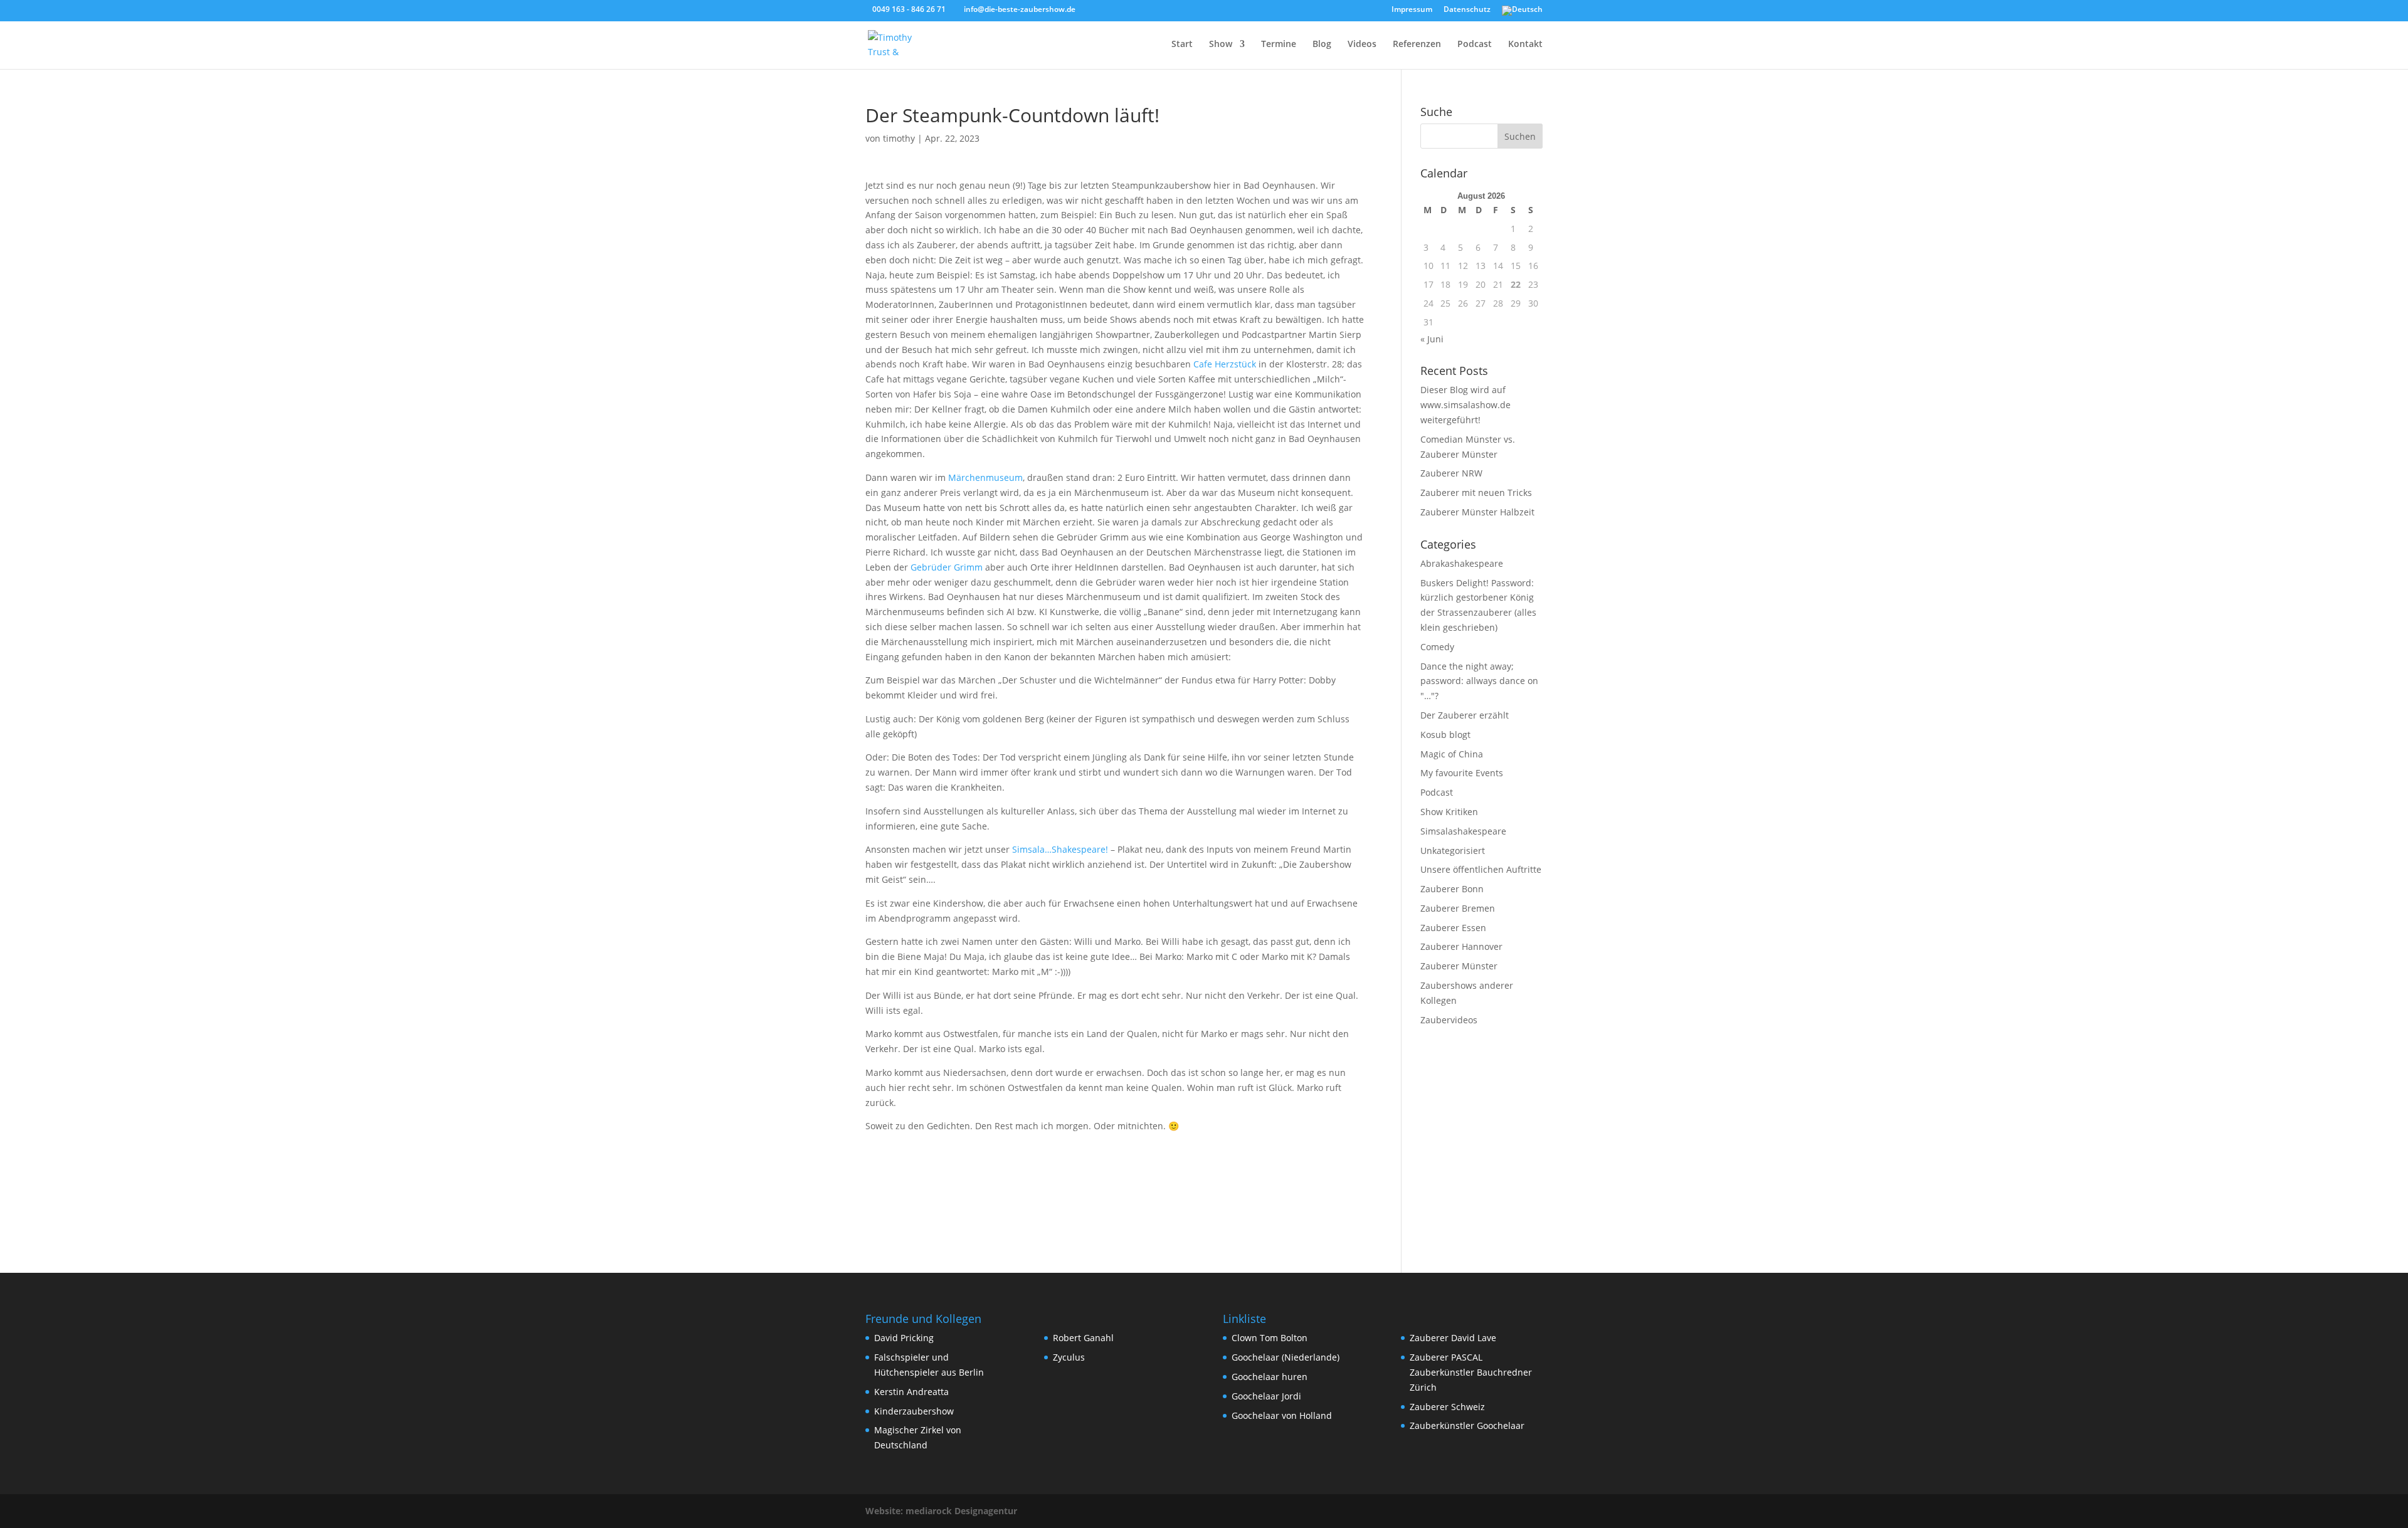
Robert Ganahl (1083, 1338)
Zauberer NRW (1451, 473)
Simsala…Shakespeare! (1060, 849)
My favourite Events (1462, 773)
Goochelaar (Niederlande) (1286, 1357)
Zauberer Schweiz (1447, 1407)
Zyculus (1069, 1357)
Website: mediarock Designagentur (941, 1511)
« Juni (1432, 339)
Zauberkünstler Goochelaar (1467, 1425)
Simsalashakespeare (1463, 831)
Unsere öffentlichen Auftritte (1481, 869)
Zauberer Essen (1453, 928)
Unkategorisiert (1453, 851)
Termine (1279, 45)
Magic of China (1452, 754)
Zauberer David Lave (1453, 1338)
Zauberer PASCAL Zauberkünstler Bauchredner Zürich (1471, 1372)
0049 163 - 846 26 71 (909, 9)
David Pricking (904, 1338)
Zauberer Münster (1459, 966)
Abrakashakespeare (1462, 563)
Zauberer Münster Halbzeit (1477, 512)
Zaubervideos (1449, 1020)
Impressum (1412, 10)
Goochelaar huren (1270, 1377)
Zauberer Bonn (1452, 889)
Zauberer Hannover (1461, 946)
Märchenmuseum (985, 477)
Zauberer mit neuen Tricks (1476, 493)
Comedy (1437, 647)
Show (1221, 45)
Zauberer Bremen (1458, 908)
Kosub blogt (1445, 735)
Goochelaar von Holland (1282, 1415)
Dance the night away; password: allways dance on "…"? (1479, 681)
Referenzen (1417, 45)
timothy (899, 138)
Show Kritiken (1449, 812)
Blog (1322, 45)
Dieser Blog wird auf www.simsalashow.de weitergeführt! (1465, 405)
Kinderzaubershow (914, 1411)
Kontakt (1525, 45)
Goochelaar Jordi (1266, 1396)
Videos (1362, 45)
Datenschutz (1467, 10)
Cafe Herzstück (1225, 364)
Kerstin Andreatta (911, 1392)
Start (1182, 45)
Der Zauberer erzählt (1465, 715)
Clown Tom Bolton (1270, 1338)
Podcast (1475, 45)
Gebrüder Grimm (947, 567)
